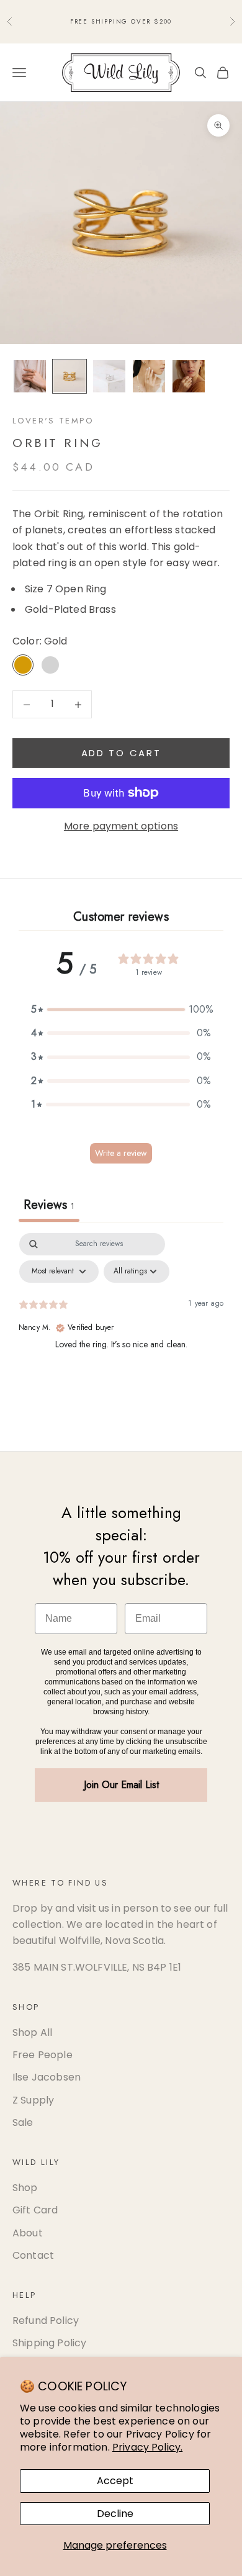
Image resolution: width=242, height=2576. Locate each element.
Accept (115, 2481)
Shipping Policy (49, 2343)
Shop (25, 2188)
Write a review (121, 1153)
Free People (43, 2055)
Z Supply (33, 2100)
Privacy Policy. (147, 2447)
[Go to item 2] (69, 376)
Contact (33, 2255)
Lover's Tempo (53, 421)
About (28, 2233)
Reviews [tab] (49, 1205)
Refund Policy (46, 2321)
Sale (23, 2122)
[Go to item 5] (189, 376)
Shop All (32, 2032)
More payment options (121, 826)
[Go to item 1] (30, 376)
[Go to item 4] (149, 376)
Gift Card (35, 2210)
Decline (115, 2514)
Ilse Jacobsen (47, 2077)
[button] (121, 1010)
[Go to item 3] (109, 376)
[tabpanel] (121, 1326)
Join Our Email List (121, 1785)
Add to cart (121, 753)
